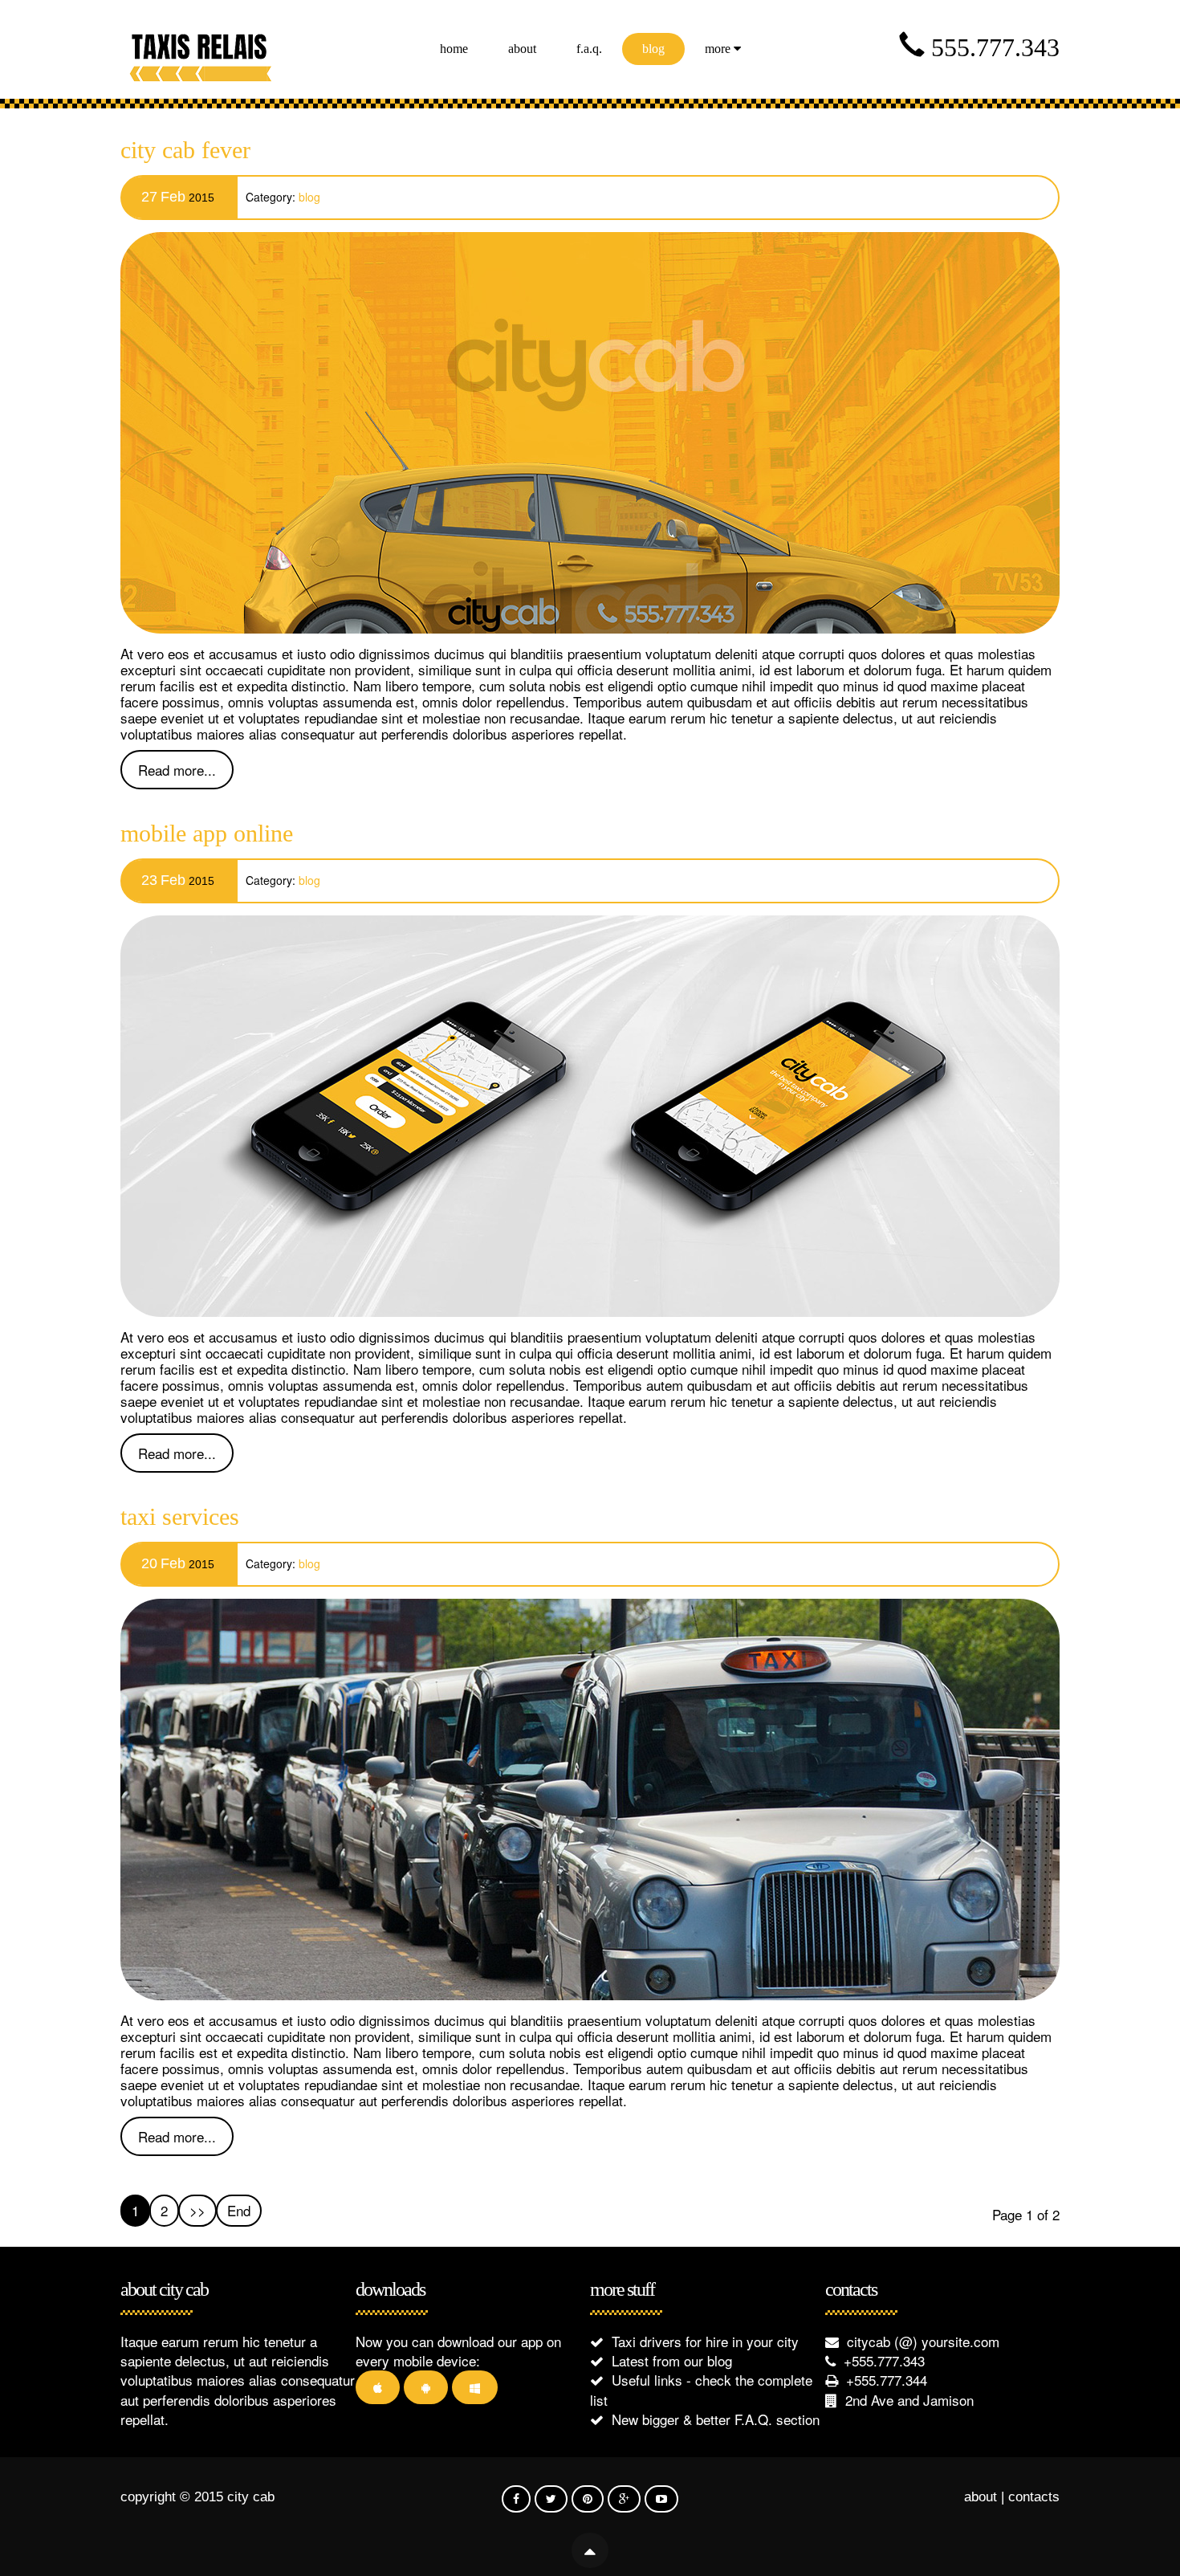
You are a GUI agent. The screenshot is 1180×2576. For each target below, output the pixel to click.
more (719, 49)
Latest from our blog (672, 2360)
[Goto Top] (590, 2533)
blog (653, 49)
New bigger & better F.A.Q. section (716, 2419)
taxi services (180, 1516)
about (522, 49)
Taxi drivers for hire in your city (705, 2341)
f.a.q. (589, 49)
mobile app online (207, 833)
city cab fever (185, 150)
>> (197, 2210)
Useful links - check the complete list (701, 2389)
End (239, 2210)
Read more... (177, 770)
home (454, 49)
